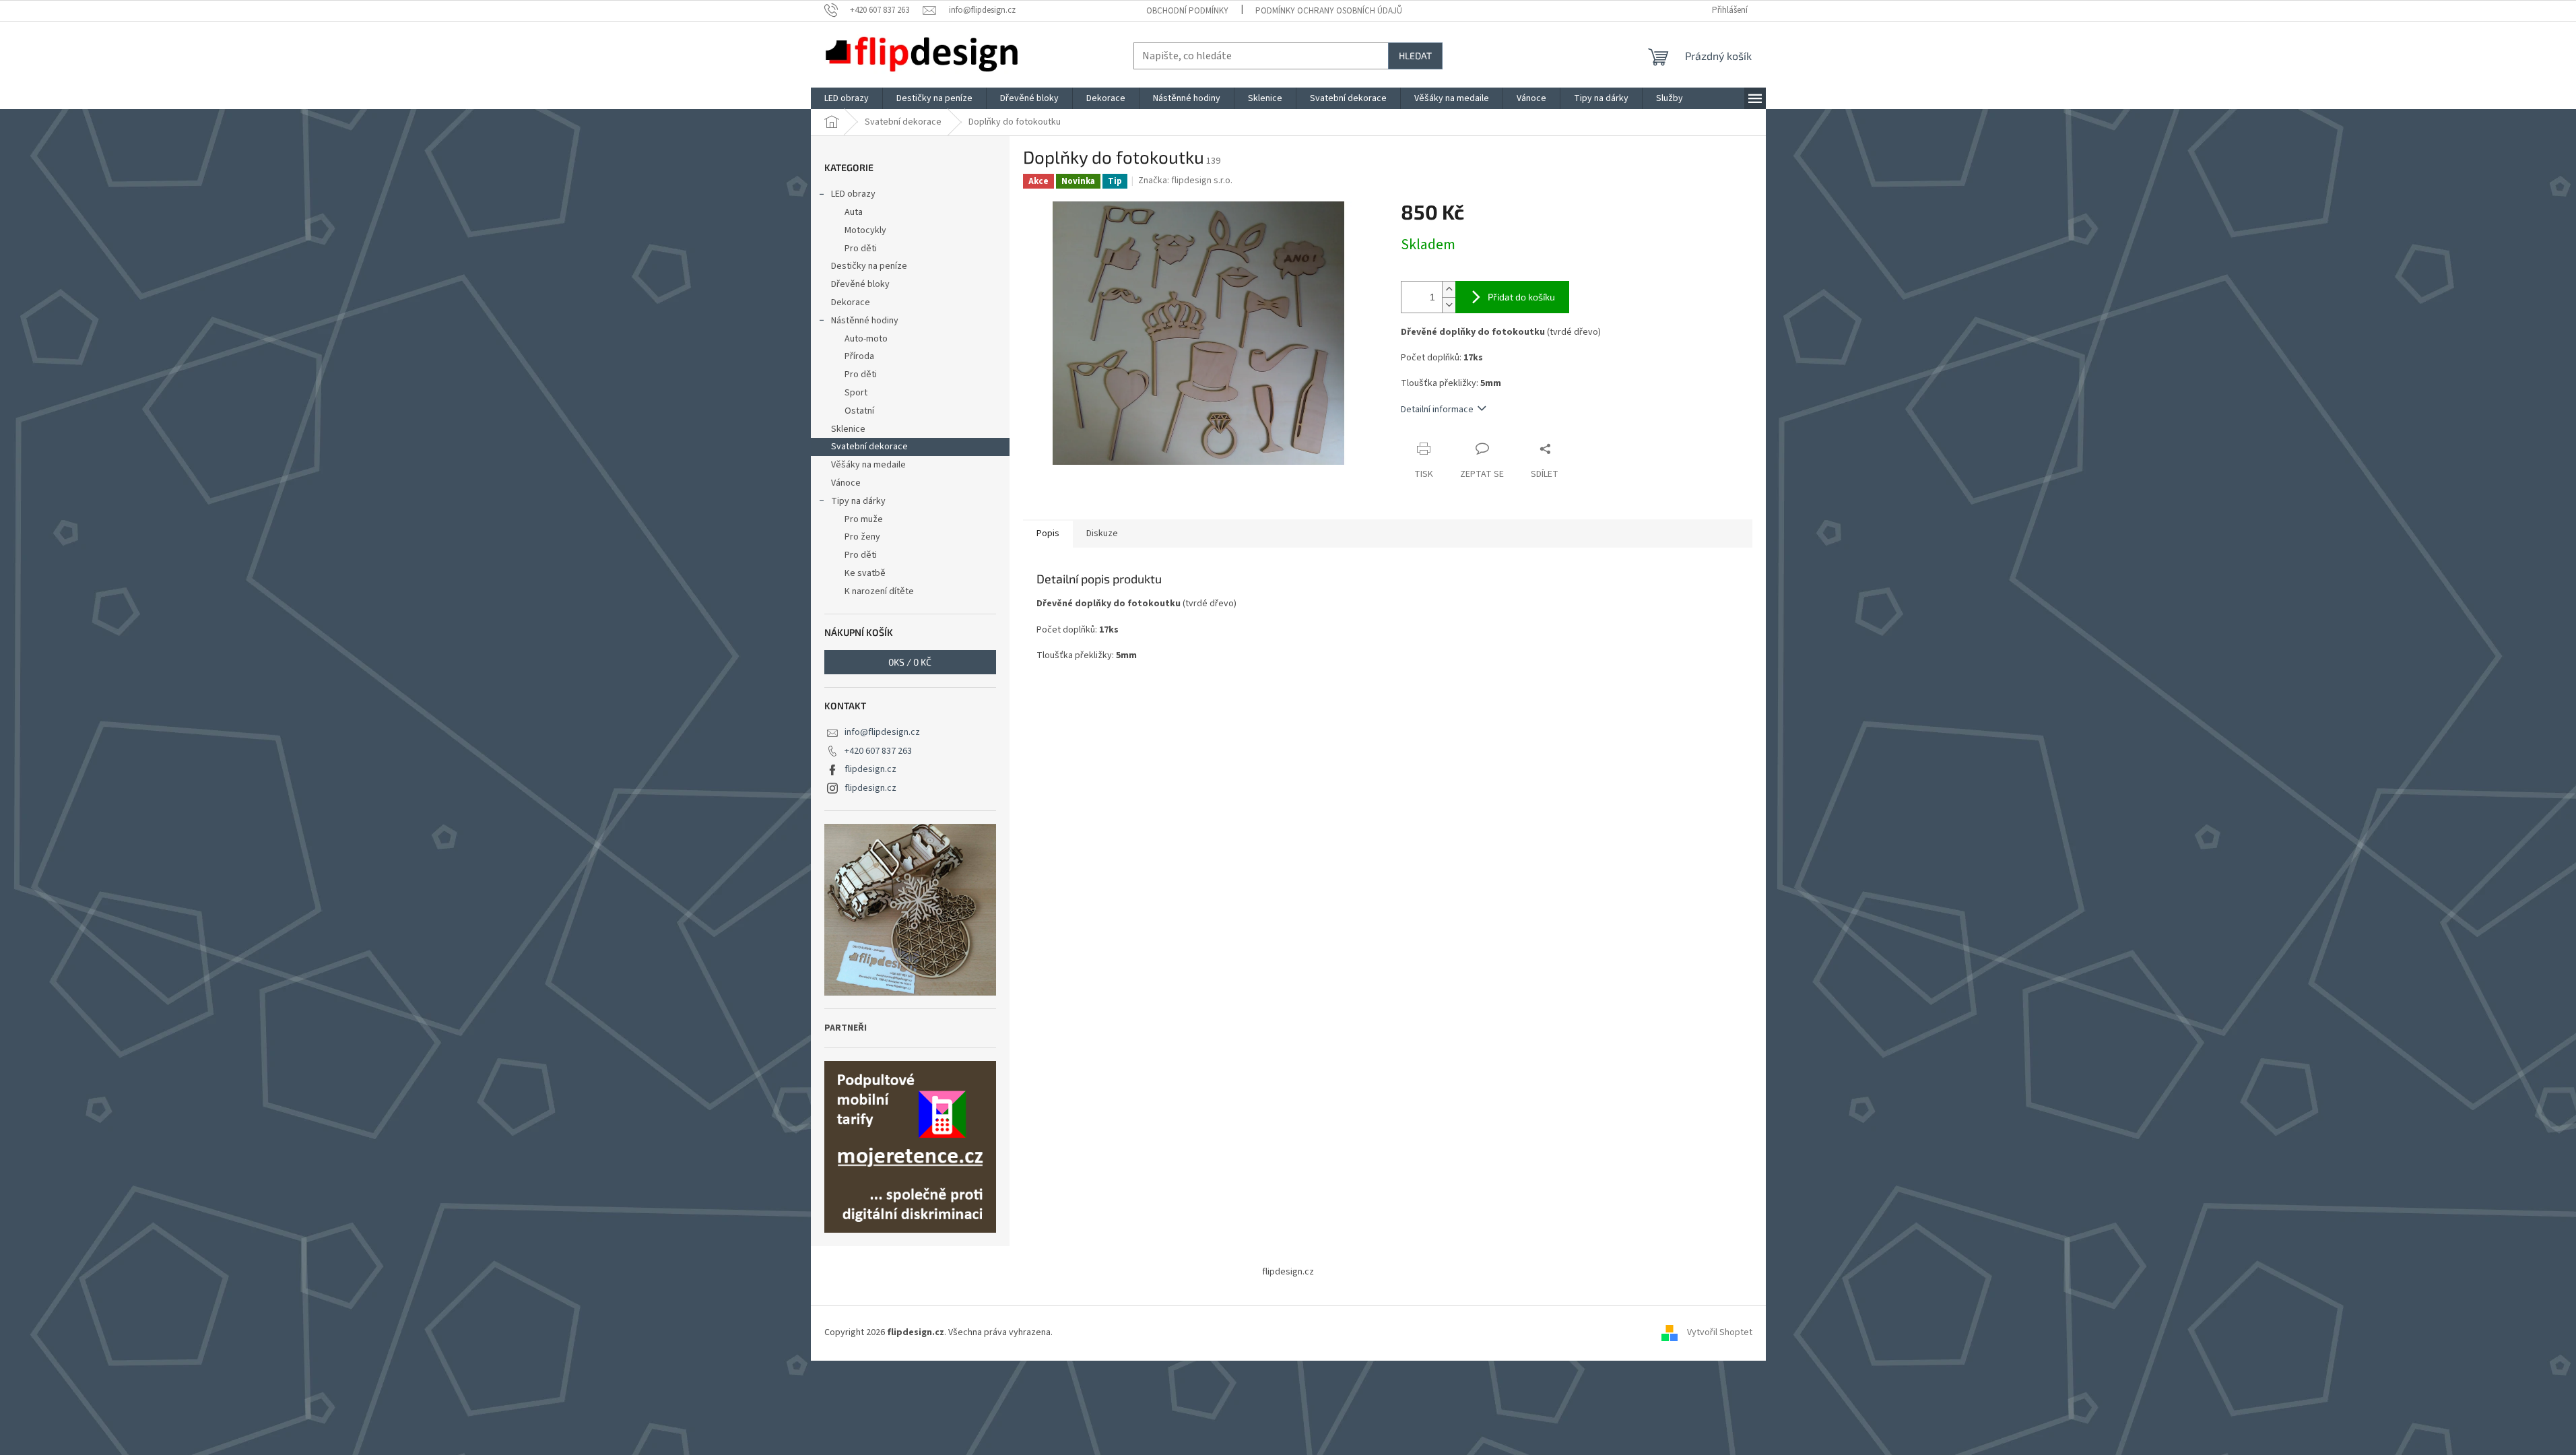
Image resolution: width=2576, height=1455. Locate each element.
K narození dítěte (879, 591)
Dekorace (851, 302)
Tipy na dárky (858, 501)
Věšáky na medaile (868, 465)
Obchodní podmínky (1187, 11)
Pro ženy (862, 537)
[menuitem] (847, 98)
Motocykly (865, 230)
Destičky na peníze (869, 266)
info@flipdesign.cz (882, 732)
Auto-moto (866, 339)
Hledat (1415, 56)
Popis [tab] (1048, 533)
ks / (910, 662)
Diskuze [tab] (1102, 533)
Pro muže (864, 519)
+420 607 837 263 (878, 751)
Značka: (1185, 181)
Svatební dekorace (869, 447)
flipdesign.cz (870, 769)
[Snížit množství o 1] (1449, 305)
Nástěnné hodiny (865, 321)
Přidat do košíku (1521, 297)
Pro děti (861, 249)
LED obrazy (853, 194)
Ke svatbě (865, 573)
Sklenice (848, 429)
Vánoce (846, 483)
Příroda (859, 356)
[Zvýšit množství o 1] (1449, 289)
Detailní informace (1437, 410)
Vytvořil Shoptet (1720, 1333)
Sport (856, 393)
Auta (854, 212)
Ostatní (859, 411)
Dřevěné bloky (860, 284)
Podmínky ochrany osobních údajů (1329, 11)
